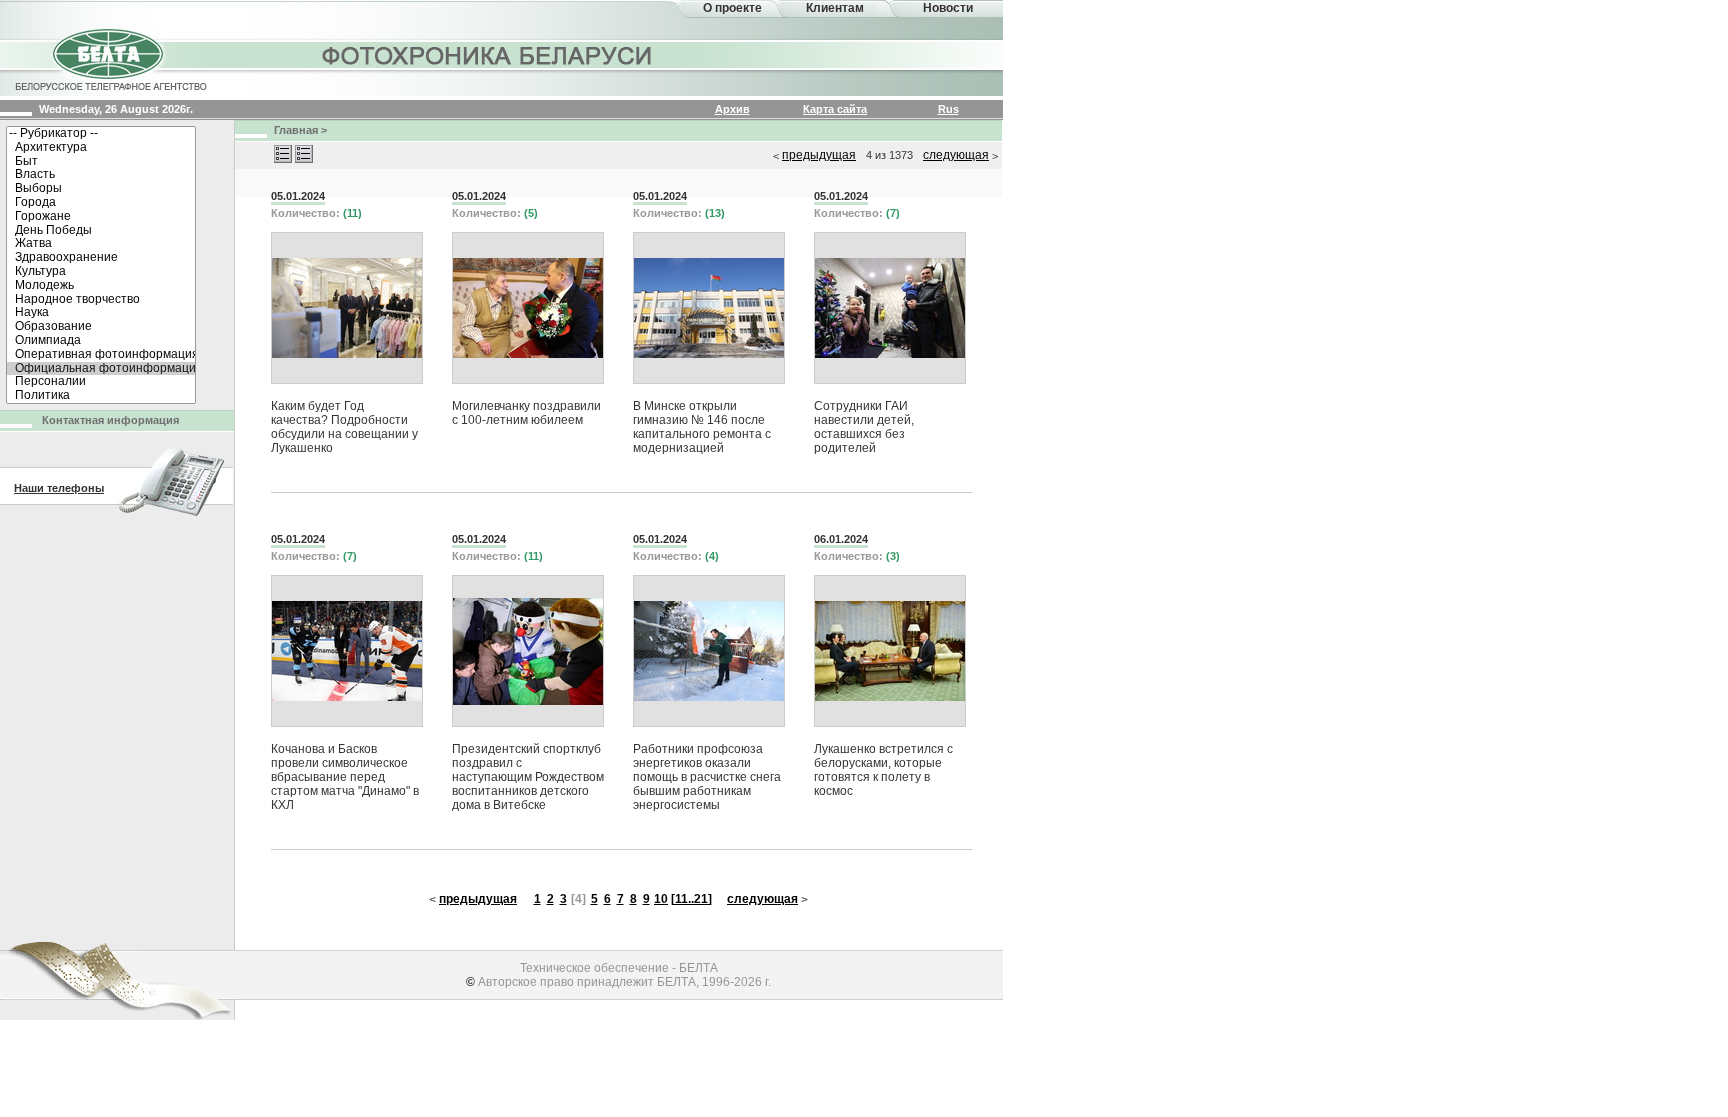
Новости (948, 8)
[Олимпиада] (101, 341)
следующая (956, 155)
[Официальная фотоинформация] (101, 369)
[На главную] (110, 58)
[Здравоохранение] (101, 258)
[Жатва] (101, 244)
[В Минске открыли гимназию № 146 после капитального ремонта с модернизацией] (709, 308)
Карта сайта (835, 109)
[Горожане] (101, 217)
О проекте (732, 8)
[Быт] (101, 162)
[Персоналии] (101, 382)
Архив (732, 109)
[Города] (101, 203)
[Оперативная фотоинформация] (101, 355)
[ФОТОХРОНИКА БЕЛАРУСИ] (488, 55)
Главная (296, 130)
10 (661, 899)
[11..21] (691, 899)
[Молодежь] (101, 286)
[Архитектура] (101, 148)
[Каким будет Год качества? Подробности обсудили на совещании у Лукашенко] (347, 308)
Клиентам (835, 8)
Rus (948, 109)
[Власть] (101, 175)
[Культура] (101, 272)
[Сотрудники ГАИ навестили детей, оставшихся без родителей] (890, 308)
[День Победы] (101, 231)
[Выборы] (101, 189)
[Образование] (101, 327)
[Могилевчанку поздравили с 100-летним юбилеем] (528, 308)
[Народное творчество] (101, 300)
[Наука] (101, 313)
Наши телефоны (59, 488)
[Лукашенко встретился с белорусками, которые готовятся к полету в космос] (890, 651)
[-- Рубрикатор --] (101, 134)
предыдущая (819, 155)
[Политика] (101, 396)
